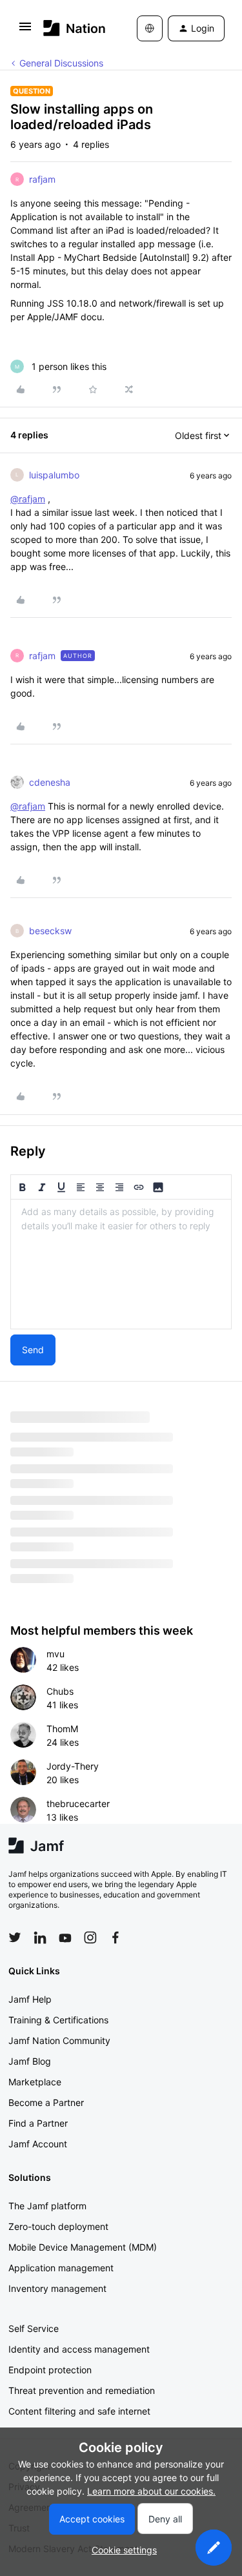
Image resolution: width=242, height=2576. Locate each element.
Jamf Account (38, 2144)
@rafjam (28, 499)
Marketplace (35, 2082)
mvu (55, 1654)
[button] (25, 31)
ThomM (62, 1729)
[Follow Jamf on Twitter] (15, 1937)
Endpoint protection (50, 2370)
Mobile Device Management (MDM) (83, 2247)
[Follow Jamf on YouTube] (65, 1937)
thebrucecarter (78, 1804)
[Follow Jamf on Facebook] (116, 1937)
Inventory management (57, 2288)
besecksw (50, 931)
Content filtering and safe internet (79, 2411)
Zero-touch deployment (58, 2226)
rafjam (42, 179)
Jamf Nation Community (59, 2040)
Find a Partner (38, 2123)
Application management (61, 2268)
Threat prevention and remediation (82, 2390)
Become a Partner (46, 2102)
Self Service (34, 2328)
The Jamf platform (47, 2206)
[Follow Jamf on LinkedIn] (40, 1937)
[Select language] (150, 28)
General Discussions (61, 63)
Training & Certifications (58, 2020)
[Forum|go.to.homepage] (71, 28)
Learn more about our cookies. (151, 2491)
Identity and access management (79, 2349)
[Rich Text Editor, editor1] (121, 1264)
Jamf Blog (30, 2061)
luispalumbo (54, 475)
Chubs (60, 1691)
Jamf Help (30, 1999)
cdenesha (50, 782)
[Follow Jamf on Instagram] (90, 1937)
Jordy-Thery (73, 1766)
